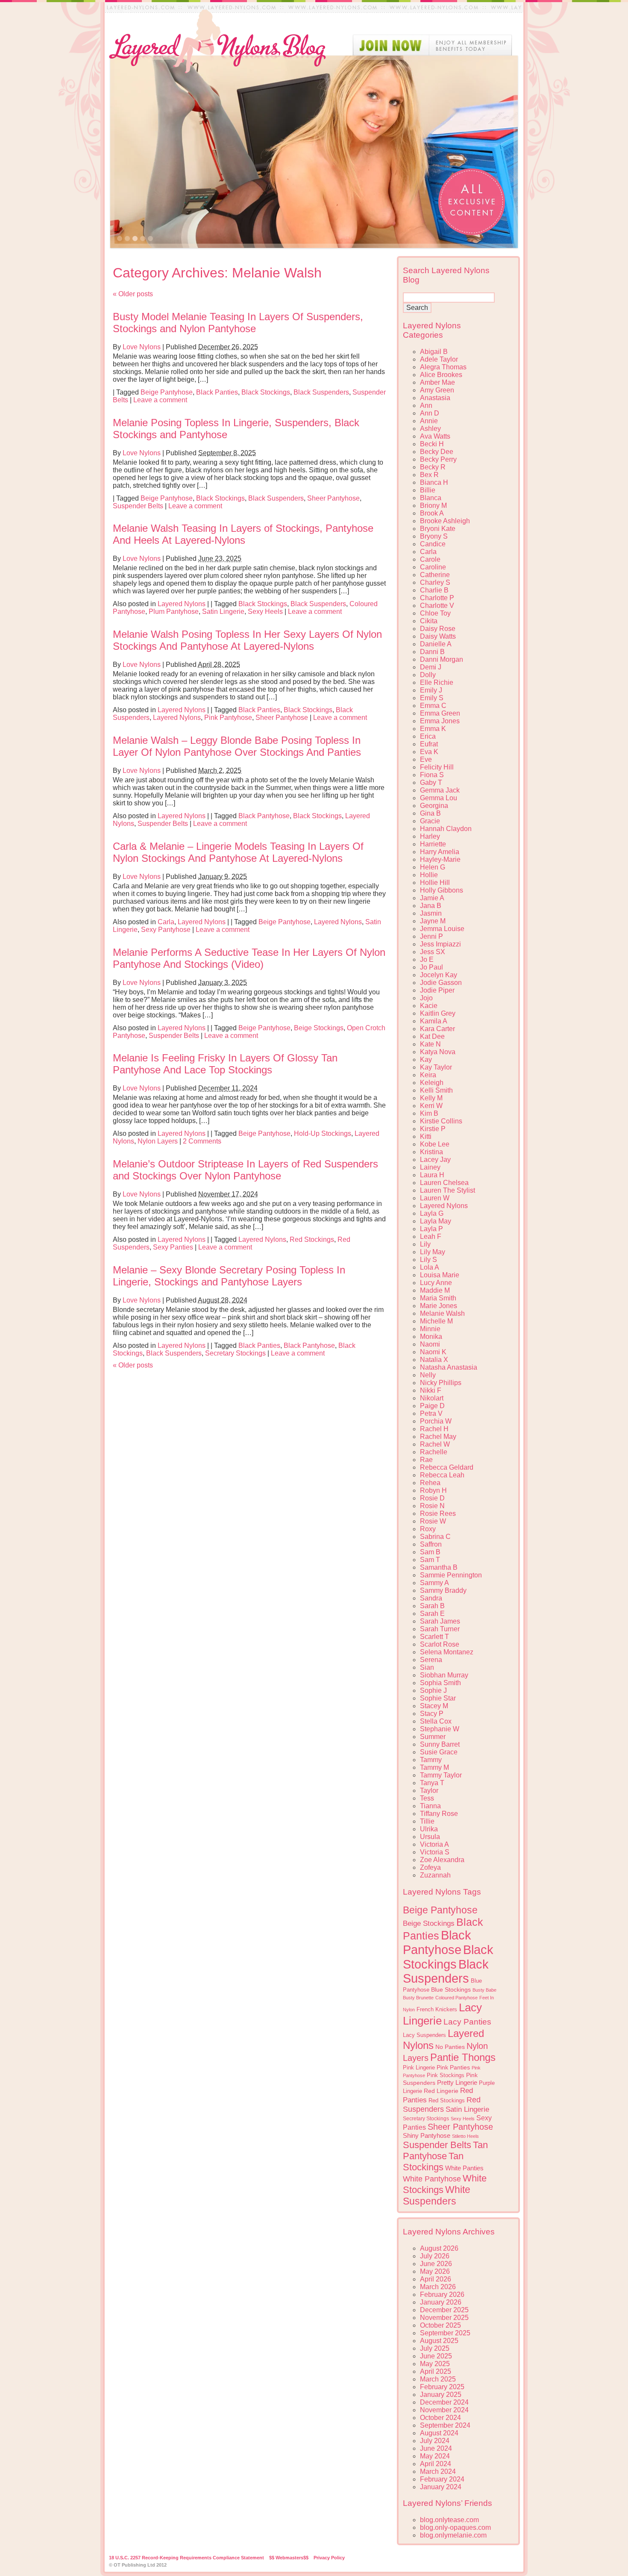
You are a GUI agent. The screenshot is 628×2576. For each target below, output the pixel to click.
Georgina (434, 806)
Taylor (429, 1791)
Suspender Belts (138, 506)
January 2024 (441, 2487)
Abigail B (434, 352)
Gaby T (431, 783)
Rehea (430, 1483)
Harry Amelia (440, 852)
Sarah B (432, 1606)
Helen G (433, 867)
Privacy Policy (329, 2558)
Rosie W (433, 1521)
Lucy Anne (436, 1283)
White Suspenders (437, 2195)
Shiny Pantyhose (427, 2136)
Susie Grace (439, 1752)
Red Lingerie (441, 2091)
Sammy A (434, 1583)
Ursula (430, 1837)
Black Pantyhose (264, 816)
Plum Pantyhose (174, 612)
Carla (166, 922)
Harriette (433, 844)
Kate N (430, 1044)
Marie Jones (439, 1306)
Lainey (430, 1167)
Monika (431, 1337)
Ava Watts (435, 436)
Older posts (133, 294)
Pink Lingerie (419, 2068)
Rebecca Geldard (447, 1467)
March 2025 (438, 2379)
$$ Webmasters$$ (289, 2558)
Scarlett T (434, 1637)
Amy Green (437, 390)
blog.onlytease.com (449, 2520)
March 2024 (438, 2471)
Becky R (433, 467)
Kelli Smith (436, 1090)
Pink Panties (453, 2068)
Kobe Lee (435, 1144)
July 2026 (435, 2256)
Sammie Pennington (451, 1575)
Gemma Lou (439, 798)
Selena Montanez (447, 1652)
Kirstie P (433, 1129)
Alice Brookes (441, 375)
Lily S (428, 1260)
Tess (427, 1798)
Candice (433, 544)
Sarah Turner (440, 1629)
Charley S (435, 582)
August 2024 (439, 2433)
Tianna (430, 1806)
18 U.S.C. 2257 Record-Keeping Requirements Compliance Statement (186, 2558)
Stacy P (432, 1714)
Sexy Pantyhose (166, 930)
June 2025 (436, 2356)
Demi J (431, 667)
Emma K (433, 729)
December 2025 (444, 2310)
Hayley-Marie (440, 859)
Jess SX (433, 952)
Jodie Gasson (441, 983)
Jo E (427, 959)
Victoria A (434, 1844)
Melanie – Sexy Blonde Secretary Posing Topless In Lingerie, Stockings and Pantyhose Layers (229, 1276)
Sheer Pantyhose (333, 498)
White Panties (464, 2168)
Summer (433, 1737)
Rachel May (438, 1437)
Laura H (432, 1175)
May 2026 (435, 2271)
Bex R (429, 475)
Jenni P (431, 936)
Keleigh (432, 1083)
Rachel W (435, 1444)
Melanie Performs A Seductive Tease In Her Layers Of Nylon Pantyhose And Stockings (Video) (249, 958)
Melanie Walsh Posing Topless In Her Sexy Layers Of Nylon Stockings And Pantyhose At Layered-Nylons (247, 640)
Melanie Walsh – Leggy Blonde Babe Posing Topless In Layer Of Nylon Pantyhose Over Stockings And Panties (237, 746)
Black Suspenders (321, 392)
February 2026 (442, 2295)
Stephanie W (440, 1729)
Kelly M (431, 1098)
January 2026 (441, 2302)
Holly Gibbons (442, 890)
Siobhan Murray (444, 1675)
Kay (426, 1060)
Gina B (430, 813)
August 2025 (439, 2341)
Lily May (433, 1252)
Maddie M (435, 1290)
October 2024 (440, 2418)
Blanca (431, 498)
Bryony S (434, 536)
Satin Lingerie (223, 612)
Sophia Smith (440, 1683)
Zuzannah (435, 1875)
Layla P (431, 1229)
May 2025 (435, 2364)
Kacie (429, 1006)
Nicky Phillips (441, 1383)
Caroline (433, 567)
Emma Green (440, 713)
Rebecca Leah (442, 1475)
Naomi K (433, 1352)
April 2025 (436, 2371)
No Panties (450, 2047)
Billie (428, 490)
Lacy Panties (467, 2022)
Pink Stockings (446, 2075)
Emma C (433, 706)
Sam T (430, 1560)
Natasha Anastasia (449, 1367)
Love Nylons (142, 347)
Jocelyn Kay (439, 975)
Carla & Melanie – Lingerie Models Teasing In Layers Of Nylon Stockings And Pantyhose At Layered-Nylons (238, 852)
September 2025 (445, 2333)
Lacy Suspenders (424, 2035)
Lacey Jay (435, 1160)
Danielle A (436, 644)
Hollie (429, 875)
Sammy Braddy (443, 1590)
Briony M (433, 505)
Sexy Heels (265, 612)
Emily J (431, 690)
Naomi (430, 1344)
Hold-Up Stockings (323, 1133)
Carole (430, 559)
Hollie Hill (435, 883)
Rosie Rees (438, 1513)
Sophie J (433, 1690)
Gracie (430, 821)
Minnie (430, 1329)
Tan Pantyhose (445, 2150)
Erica (428, 736)
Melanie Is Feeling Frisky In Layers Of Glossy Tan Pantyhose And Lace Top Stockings (225, 1064)
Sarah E (432, 1614)
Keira (428, 1075)
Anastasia (435, 398)
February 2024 (442, 2479)
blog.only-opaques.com (455, 2527)
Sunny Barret (440, 1744)
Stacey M (434, 1706)
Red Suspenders (442, 2104)
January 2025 (441, 2395)
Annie (429, 421)
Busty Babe (484, 1990)
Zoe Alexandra (442, 1860)
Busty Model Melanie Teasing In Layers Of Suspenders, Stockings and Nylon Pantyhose (238, 323)
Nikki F (431, 1390)
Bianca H (434, 482)
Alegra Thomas (443, 367)
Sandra (431, 1598)
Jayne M (433, 921)
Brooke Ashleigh (445, 521)
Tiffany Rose (439, 1814)
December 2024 (444, 2402)
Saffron (431, 1544)
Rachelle (434, 1452)
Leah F (431, 1236)
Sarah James (440, 1621)
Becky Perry (438, 459)
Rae (426, 1460)
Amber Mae (437, 382)
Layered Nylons (182, 604)
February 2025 (442, 2387)
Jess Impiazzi (440, 944)
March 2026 (438, 2287)
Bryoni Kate (438, 529)
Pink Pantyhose (228, 718)
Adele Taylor (439, 359)
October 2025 (440, 2325)
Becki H (432, 444)
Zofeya (430, 1867)
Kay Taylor (436, 1067)
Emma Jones (440, 721)
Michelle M (436, 1321)
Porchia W (436, 1421)
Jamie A (432, 898)
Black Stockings (266, 392)
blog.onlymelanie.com (453, 2535)
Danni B (432, 652)
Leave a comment (160, 400)
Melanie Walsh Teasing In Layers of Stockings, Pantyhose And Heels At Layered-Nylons (243, 534)
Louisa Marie (440, 1275)
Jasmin (431, 913)
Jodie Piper (437, 990)
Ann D (430, 413)
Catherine (435, 575)
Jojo (426, 998)
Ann (426, 405)
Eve (426, 759)
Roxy (428, 1529)
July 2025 (435, 2348)
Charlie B (434, 590)
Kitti (426, 1136)
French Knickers (437, 2009)
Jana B (431, 906)
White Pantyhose (432, 2179)
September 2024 (445, 2425)
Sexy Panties (173, 1247)
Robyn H (433, 1490)
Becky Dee (437, 452)
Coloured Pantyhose (456, 1998)
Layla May (436, 1221)
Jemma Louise (442, 929)
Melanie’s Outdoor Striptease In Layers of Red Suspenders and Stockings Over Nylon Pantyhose (245, 1170)
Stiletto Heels (465, 2136)
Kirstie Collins (441, 1121)
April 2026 (436, 2279)
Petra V (431, 1413)
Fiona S (432, 775)
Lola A (430, 1267)
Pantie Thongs (463, 2057)
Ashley (430, 429)
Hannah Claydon (446, 829)
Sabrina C (435, 1537)
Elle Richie (437, 682)
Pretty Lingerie (457, 2082)
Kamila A (434, 1021)
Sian (427, 1667)
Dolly (428, 675)
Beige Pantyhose (167, 392)
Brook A (432, 513)
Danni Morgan (442, 659)
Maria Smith (438, 1298)
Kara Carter (437, 1029)
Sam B (430, 1552)
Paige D (432, 1406)
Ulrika (429, 1829)
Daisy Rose (438, 629)
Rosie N (432, 1506)
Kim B (429, 1113)
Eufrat (429, 744)
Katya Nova (438, 1052)
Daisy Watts (438, 636)
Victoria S (435, 1852)
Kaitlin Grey (438, 1013)
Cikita (429, 621)
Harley (430, 836)
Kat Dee (432, 1036)
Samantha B (439, 1567)
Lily (425, 1244)
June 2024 (436, 2448)
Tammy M (434, 1767)
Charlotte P (437, 598)
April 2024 (436, 2464)
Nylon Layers (158, 1141)
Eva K (429, 752)
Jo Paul (431, 967)
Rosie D (432, 1498)
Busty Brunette (418, 1998)
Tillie (427, 1821)
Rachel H (434, 1429)
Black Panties (217, 392)
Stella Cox (436, 1721)
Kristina (431, 1152)
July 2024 (435, 2441)
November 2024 (444, 2410)
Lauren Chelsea (444, 1183)
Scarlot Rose (440, 1644)
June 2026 (436, 2264)
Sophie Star (438, 1698)
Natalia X (434, 1360)
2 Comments (202, 1141)
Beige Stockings (319, 1028)
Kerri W (431, 1106)
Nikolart (432, 1398)
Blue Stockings (451, 1989)
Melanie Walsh (442, 1313)
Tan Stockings (433, 2162)
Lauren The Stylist (448, 1190)
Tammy (431, 1760)
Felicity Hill (437, 767)
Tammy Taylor (441, 1775)
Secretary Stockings (235, 1353)
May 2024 (435, 2456)
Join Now (432, 45)
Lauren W (435, 1198)
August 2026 (439, 2248)
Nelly (428, 1375)
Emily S (432, 698)
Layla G (432, 1213)
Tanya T (432, 1783)
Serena (431, 1660)
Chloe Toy (435, 613)
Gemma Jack (440, 790)
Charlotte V (437, 606)
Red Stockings (312, 1239)
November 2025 (444, 2318)
